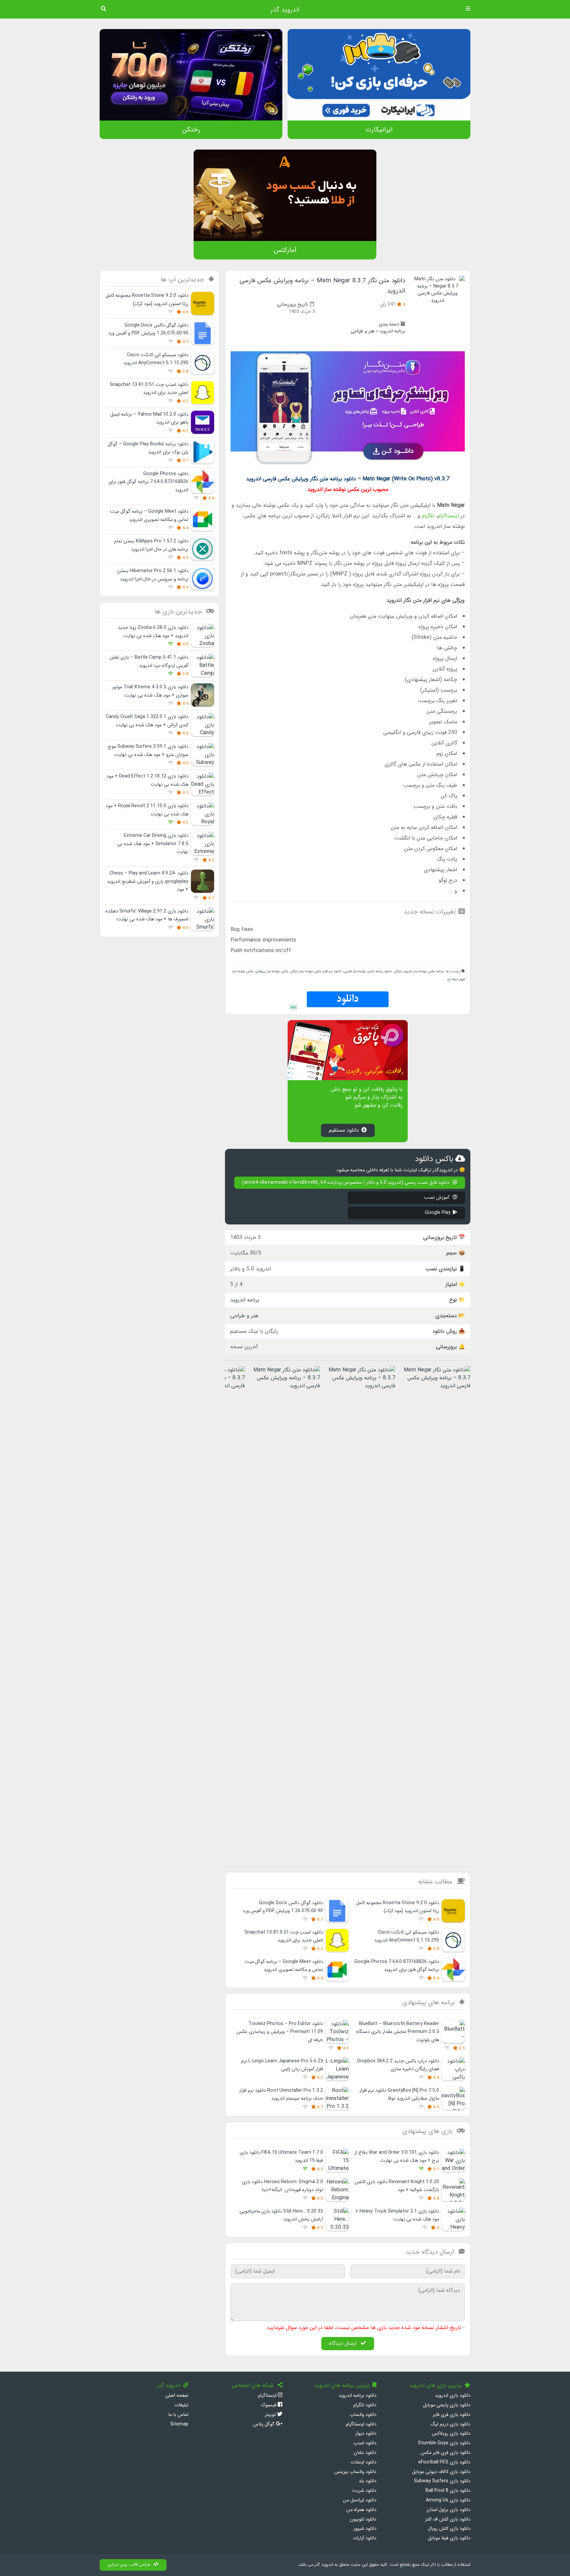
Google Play (438, 1213)
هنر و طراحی (363, 331)
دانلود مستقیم (344, 1130)
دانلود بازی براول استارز (448, 2510)
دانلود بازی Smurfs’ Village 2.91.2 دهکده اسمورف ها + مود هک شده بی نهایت (147, 915)
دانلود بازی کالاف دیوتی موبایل (441, 2472)
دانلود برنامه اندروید (357, 2396)
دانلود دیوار (366, 2434)
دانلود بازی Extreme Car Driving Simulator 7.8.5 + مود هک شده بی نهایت (153, 844)
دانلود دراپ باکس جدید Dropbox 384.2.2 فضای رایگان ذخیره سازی (398, 2065)
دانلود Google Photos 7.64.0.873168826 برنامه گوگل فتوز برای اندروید (397, 1966)
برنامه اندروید (392, 331)
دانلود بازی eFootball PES (444, 2462)
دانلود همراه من (361, 2510)
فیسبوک (269, 2405)
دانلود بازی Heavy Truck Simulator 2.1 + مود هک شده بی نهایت (397, 2215)
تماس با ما (178, 2415)
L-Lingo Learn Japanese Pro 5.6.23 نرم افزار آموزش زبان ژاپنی (282, 2065)
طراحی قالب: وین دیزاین (129, 2565)
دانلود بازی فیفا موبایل (449, 2538)
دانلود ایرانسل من (360, 2500)
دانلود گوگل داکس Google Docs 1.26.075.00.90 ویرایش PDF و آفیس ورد (283, 1907)
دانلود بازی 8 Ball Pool (448, 2491)
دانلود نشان (365, 2453)
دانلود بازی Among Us (448, 2500)
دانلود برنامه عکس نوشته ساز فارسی (368, 971)
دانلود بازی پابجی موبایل (447, 2405)
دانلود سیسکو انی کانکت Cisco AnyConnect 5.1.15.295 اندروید (407, 1936)
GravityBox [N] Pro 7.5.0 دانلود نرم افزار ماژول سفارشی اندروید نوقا (399, 2095)
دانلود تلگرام (365, 2405)
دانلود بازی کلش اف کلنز (448, 2519)
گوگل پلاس (264, 2424)
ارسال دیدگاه (344, 2343)
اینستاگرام (448, 516)
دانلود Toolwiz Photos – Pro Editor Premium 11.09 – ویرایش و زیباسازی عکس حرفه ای (280, 2032)
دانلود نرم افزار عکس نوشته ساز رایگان (316, 971)
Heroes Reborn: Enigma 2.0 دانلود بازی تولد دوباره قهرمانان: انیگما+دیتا (282, 2186)
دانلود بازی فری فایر (452, 2415)
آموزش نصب (437, 1198)
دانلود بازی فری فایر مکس (445, 2453)
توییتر (271, 2415)
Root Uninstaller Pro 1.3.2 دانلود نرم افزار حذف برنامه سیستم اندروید (281, 2095)
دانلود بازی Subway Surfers (442, 2481)
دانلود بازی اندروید (453, 2396)
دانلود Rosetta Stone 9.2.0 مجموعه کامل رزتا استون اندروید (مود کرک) (398, 1907)
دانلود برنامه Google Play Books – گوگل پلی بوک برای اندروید (148, 448)
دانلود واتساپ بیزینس (355, 2472)
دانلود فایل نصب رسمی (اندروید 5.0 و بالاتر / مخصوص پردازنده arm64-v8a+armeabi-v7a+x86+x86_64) (346, 1183)
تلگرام (428, 516)
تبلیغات (181, 2405)
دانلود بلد (367, 2481)
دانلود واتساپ (363, 2415)
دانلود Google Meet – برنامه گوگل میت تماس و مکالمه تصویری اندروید (284, 1966)
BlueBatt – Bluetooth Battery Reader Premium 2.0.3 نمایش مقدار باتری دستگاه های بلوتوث (397, 2032)
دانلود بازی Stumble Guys (444, 2443)
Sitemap (179, 2424)
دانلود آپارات (365, 2538)
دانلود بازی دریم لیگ (450, 2424)
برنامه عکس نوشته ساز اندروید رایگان (419, 971)
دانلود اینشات (364, 2462)
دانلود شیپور (365, 2529)
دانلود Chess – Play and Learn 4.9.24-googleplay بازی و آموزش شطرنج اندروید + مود (148, 881)
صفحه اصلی (177, 2396)
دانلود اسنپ (365, 2443)
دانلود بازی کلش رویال (449, 2529)
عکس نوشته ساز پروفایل (272, 971)
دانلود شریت (364, 2491)
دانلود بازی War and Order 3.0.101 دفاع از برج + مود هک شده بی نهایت (397, 2157)
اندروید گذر (285, 10)
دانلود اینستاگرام (361, 2424)
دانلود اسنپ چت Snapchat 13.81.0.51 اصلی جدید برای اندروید (284, 1936)
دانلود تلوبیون (363, 2519)
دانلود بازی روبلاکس (451, 2434)
